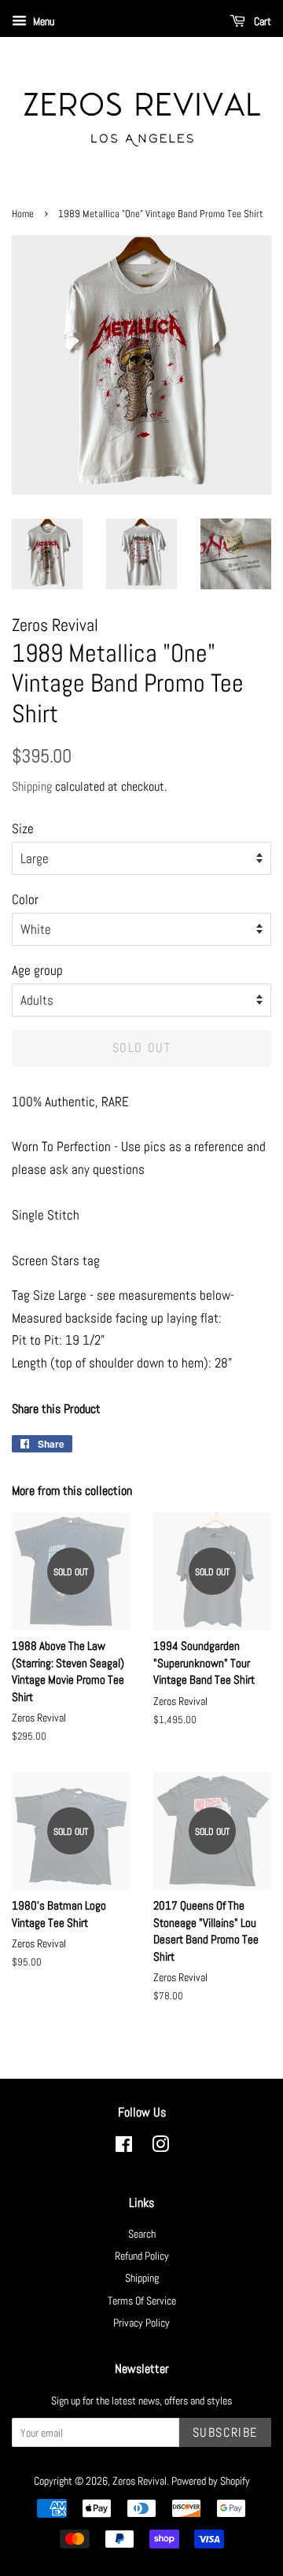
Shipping (32, 786)
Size (23, 829)
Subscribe (225, 2432)
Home (23, 214)
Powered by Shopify (211, 2481)
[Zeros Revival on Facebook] (124, 2147)
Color (25, 899)
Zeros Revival (140, 2481)
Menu (42, 21)
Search (142, 2234)
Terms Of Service (142, 2301)
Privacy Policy (141, 2323)
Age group (37, 970)
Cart (261, 21)
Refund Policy (142, 2256)
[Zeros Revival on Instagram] (160, 2147)
